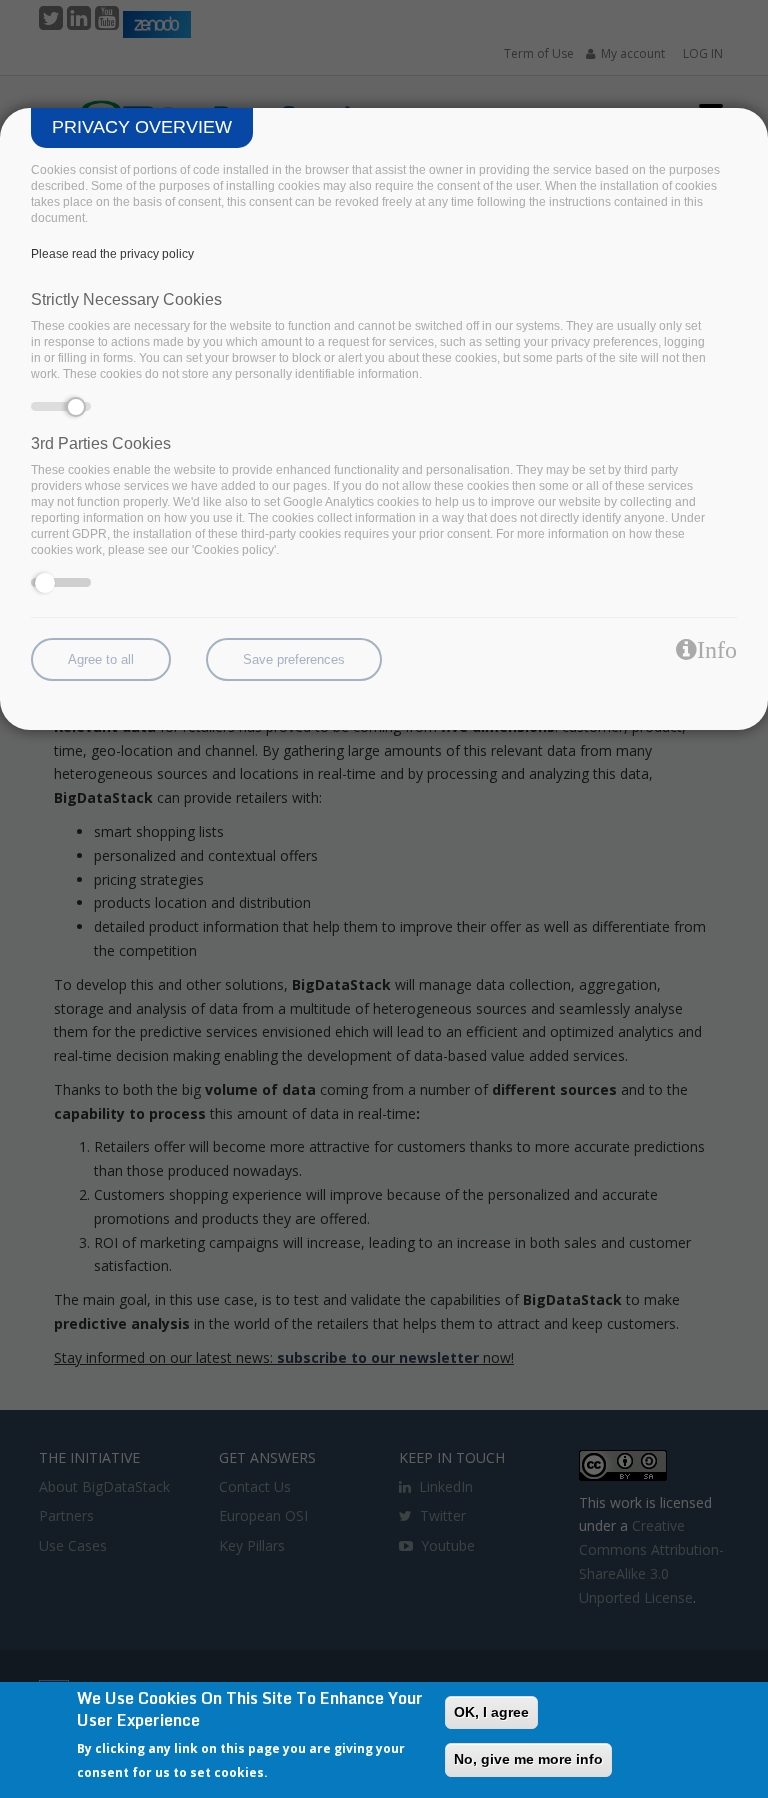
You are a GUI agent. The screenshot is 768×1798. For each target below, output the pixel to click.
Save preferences (294, 659)
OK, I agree (491, 1712)
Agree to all (101, 659)
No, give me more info (528, 1759)
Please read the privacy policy (112, 254)
